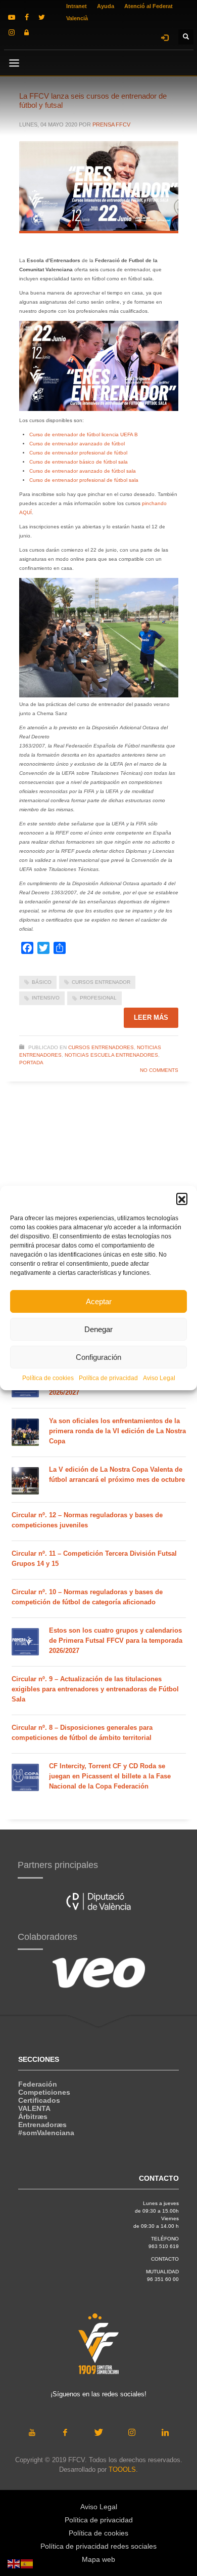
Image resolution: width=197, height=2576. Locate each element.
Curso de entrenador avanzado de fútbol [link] (77, 444)
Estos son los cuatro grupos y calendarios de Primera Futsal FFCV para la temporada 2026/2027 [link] (116, 1640)
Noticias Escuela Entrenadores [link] (111, 1055)
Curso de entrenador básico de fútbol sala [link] (79, 462)
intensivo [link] (46, 998)
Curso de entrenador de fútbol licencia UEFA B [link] (84, 434)
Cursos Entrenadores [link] (101, 1047)
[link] (12, 17)
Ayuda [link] (106, 6)
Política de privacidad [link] (108, 1378)
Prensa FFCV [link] (111, 124)
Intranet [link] (77, 6)
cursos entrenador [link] (101, 982)
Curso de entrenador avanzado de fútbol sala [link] (83, 471)
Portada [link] (31, 1063)
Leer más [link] (151, 1017)
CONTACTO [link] (165, 2259)
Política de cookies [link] (48, 1378)
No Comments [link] (159, 1070)
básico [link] (42, 982)
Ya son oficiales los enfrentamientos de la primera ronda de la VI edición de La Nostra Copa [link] (117, 1431)
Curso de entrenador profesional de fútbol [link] (78, 453)
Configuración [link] (98, 1357)
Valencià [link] (77, 18)
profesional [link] (98, 998)
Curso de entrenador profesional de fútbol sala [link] (84, 480)
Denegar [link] (98, 1329)
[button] (182, 1198)
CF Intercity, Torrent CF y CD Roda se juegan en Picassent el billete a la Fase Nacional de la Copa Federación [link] (110, 1776)
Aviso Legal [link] (159, 1378)
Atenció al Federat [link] (149, 6)
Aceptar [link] (99, 1301)
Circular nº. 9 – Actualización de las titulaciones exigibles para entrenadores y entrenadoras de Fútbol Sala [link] (95, 1689)
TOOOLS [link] (122, 2469)
